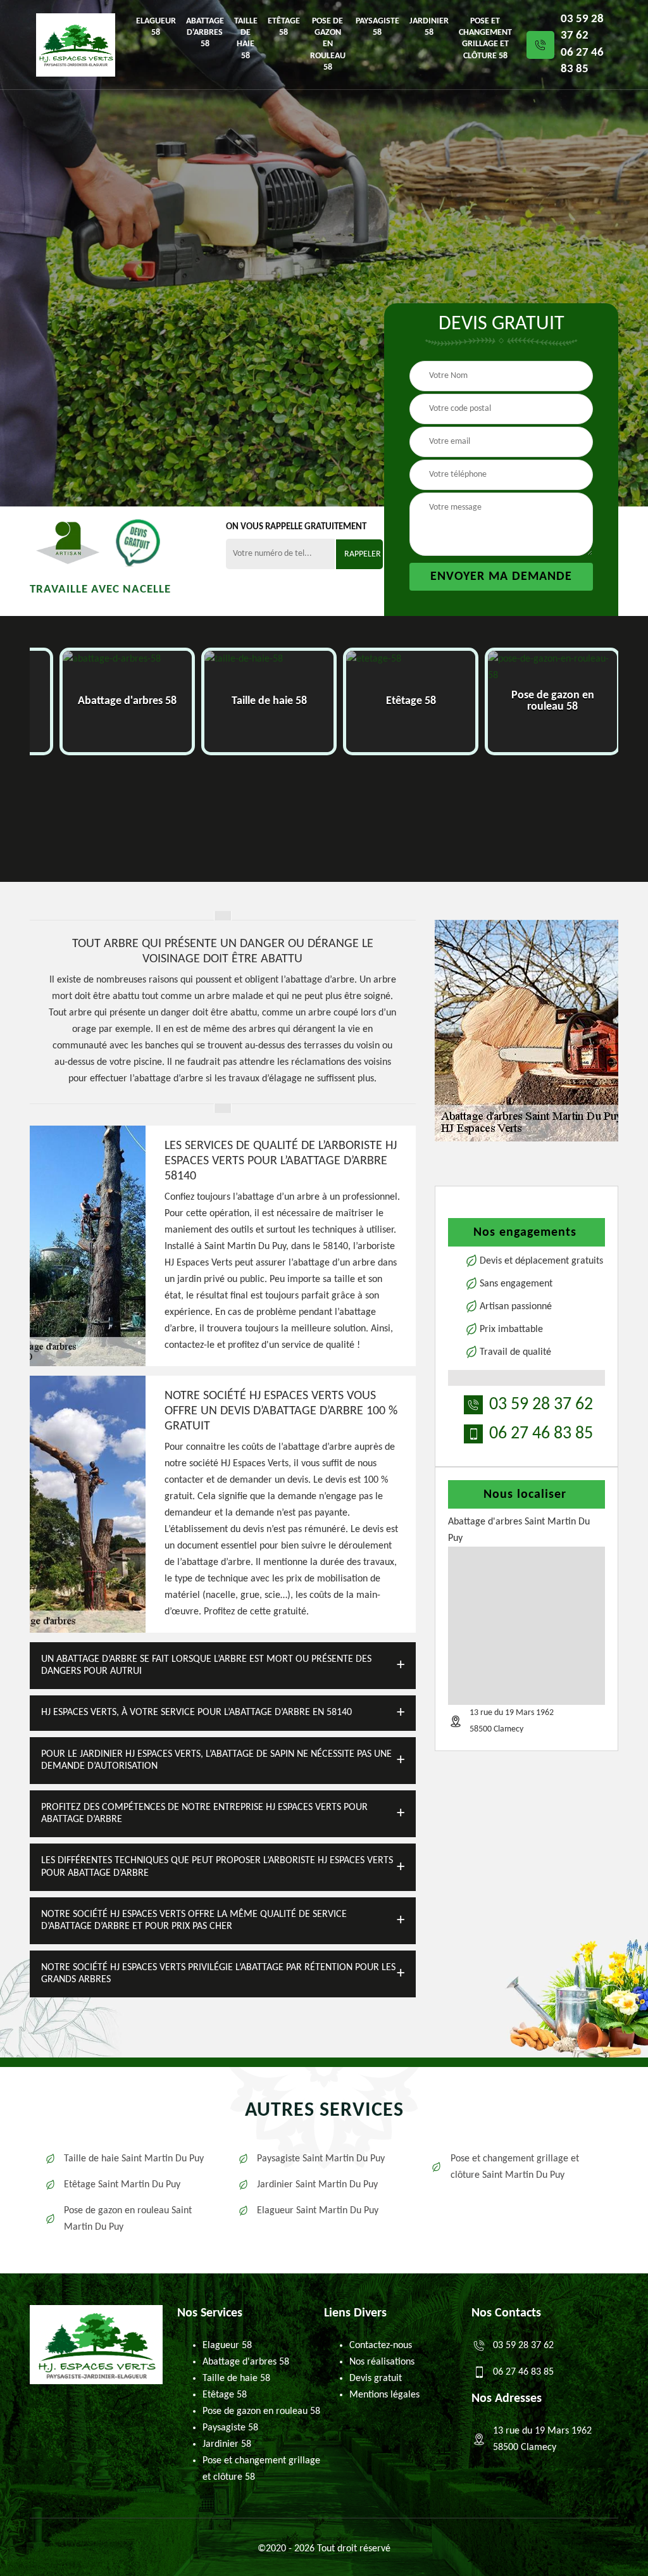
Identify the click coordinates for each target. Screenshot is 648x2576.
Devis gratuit (376, 2378)
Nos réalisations (382, 2362)
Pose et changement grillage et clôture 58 (485, 39)
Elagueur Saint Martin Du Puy (318, 2211)
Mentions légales (384, 2395)
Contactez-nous (381, 2346)
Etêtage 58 (284, 27)
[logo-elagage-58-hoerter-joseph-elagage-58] (76, 45)
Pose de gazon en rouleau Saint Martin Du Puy (128, 2219)
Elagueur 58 (156, 27)
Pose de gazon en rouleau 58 (328, 44)
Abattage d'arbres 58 (205, 33)
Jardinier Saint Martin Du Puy (317, 2185)
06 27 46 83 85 (582, 61)
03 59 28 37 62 (582, 28)
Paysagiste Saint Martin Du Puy (321, 2159)
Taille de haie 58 (246, 39)
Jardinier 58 (429, 27)
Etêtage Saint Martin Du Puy (122, 2185)
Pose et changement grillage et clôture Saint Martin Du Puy (515, 2167)
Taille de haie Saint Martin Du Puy (134, 2159)
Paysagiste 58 (377, 27)
